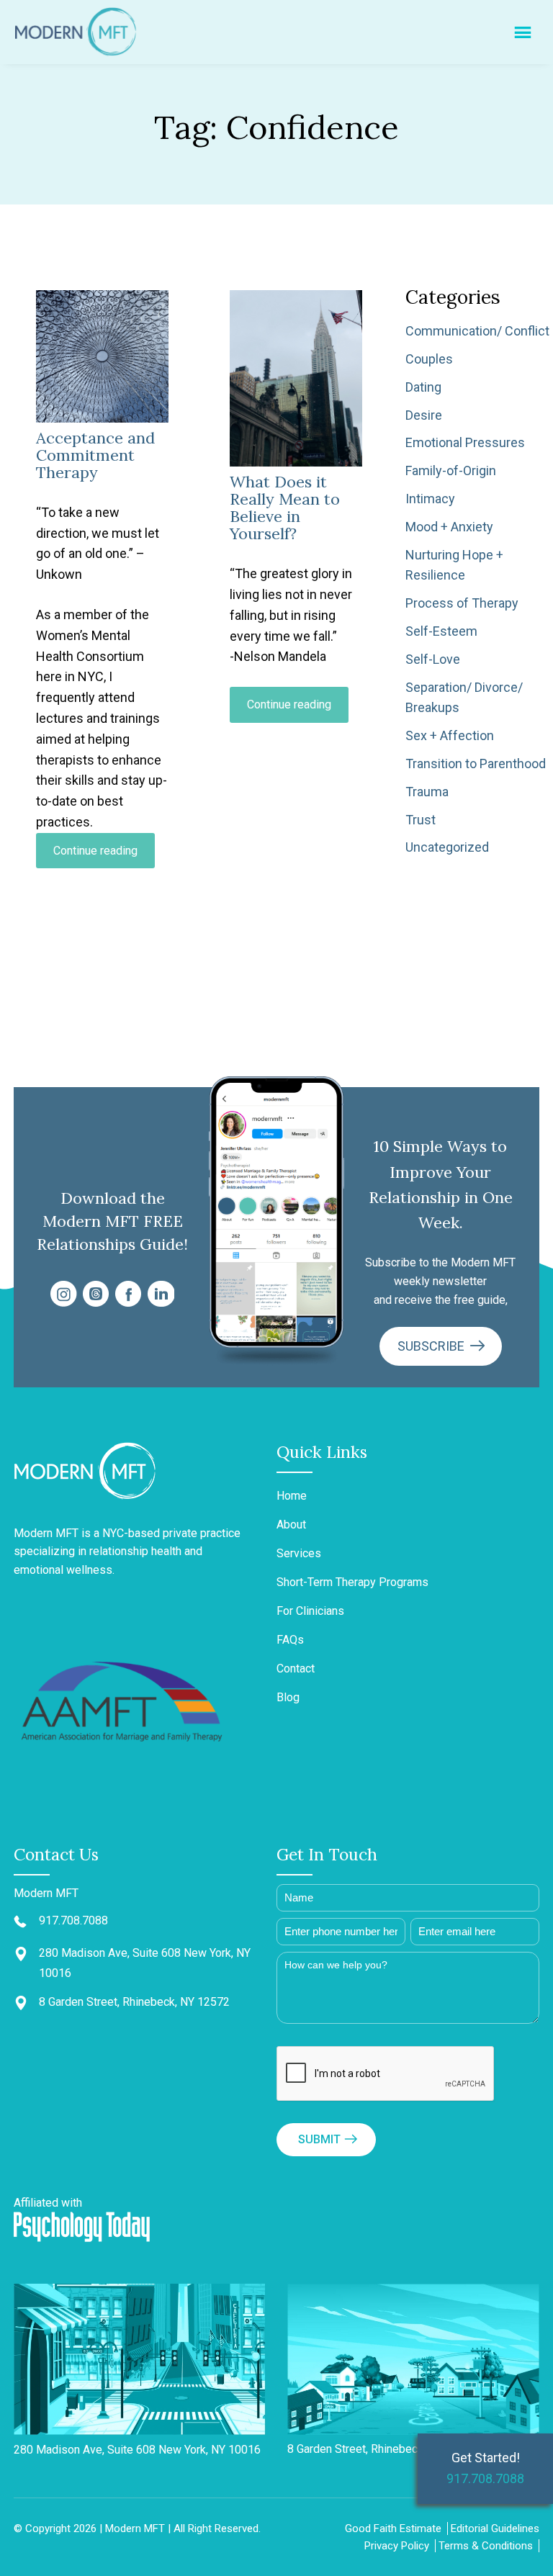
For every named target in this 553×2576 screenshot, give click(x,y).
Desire (424, 415)
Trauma (427, 792)
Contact (296, 1668)
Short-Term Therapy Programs (352, 1582)
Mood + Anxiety (449, 527)
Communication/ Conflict (477, 331)
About (291, 1525)
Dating (423, 387)
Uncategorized (447, 847)
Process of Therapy (462, 603)
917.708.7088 (485, 2478)
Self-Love (433, 659)
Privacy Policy (397, 2546)
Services (299, 1553)
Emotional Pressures (465, 442)
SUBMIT (319, 2139)
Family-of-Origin (451, 470)
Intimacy (430, 499)
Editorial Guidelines (495, 2528)
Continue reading (104, 856)
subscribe (432, 1346)
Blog (288, 1697)
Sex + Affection (450, 735)
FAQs (290, 1640)
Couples (429, 359)
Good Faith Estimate (393, 2528)
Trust (421, 820)
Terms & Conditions (486, 2546)
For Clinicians (310, 1611)
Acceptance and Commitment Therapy (95, 455)
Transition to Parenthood (476, 764)
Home (292, 1496)
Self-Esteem (441, 631)
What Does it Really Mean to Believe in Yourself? (285, 508)
